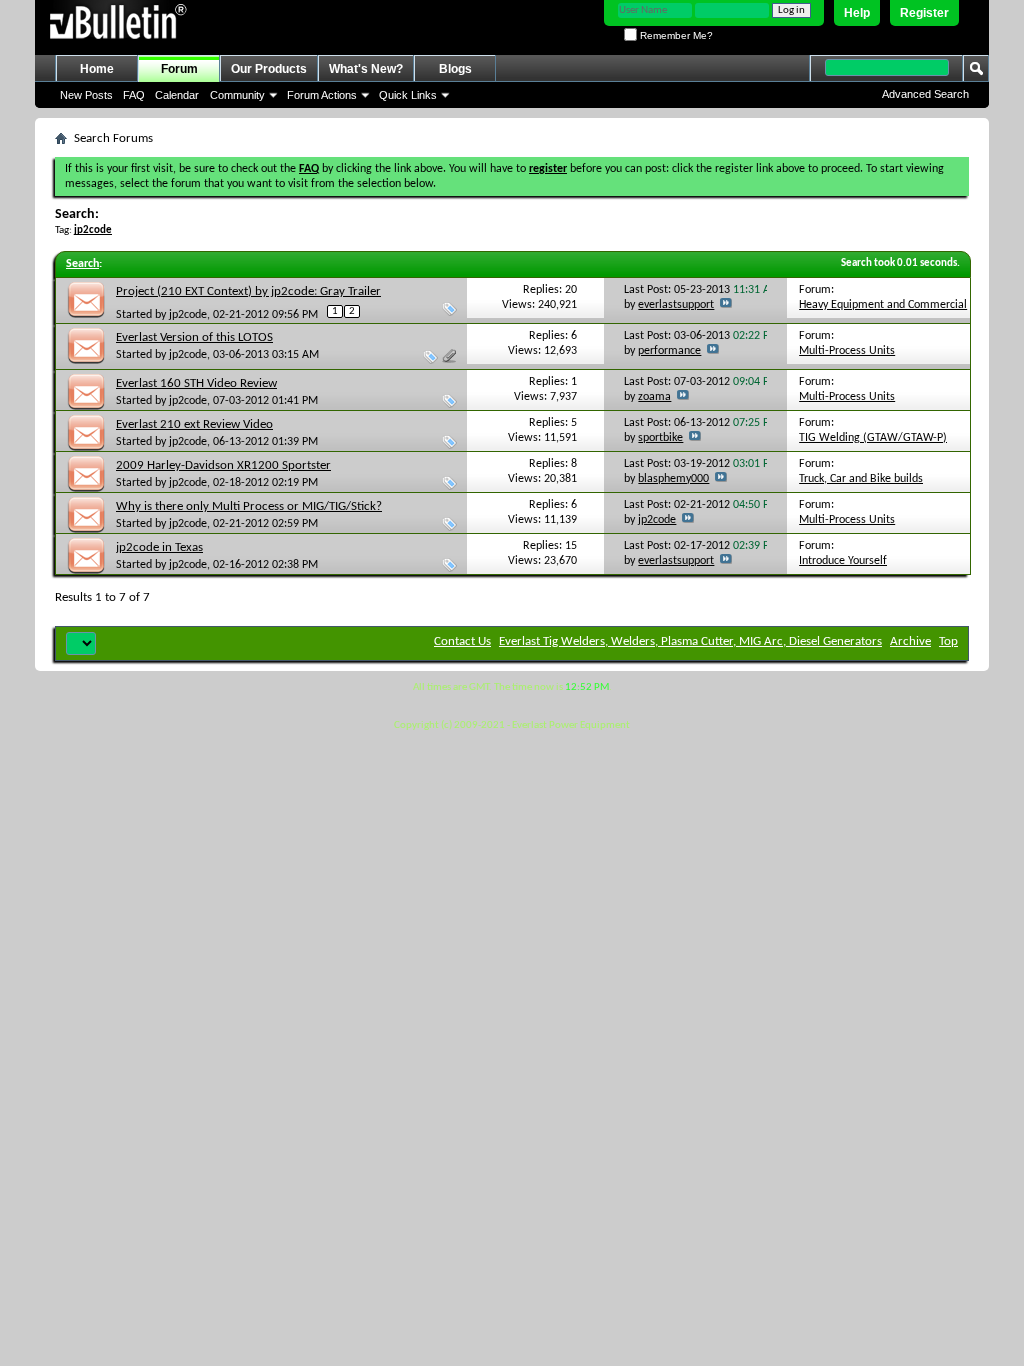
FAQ (134, 95)
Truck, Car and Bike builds (861, 479)
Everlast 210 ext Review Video (194, 424)
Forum (179, 69)
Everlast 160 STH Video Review (196, 383)
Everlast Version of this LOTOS (194, 337)
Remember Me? (675, 35)
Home (97, 69)
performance (669, 351)
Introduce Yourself (843, 561)
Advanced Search (925, 94)
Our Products (269, 69)
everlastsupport (676, 305)
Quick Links (408, 95)
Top (948, 641)
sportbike (660, 438)
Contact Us (462, 641)
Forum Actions (322, 95)
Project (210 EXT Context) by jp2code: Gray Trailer (248, 291)
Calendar (177, 95)
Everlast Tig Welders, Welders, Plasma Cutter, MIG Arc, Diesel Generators (690, 641)
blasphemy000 (673, 479)
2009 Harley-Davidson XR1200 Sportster (223, 465)
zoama (654, 397)
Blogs (455, 69)
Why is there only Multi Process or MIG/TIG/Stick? (249, 506)
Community (237, 95)
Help (857, 13)
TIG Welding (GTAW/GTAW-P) (873, 438)
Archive (910, 641)
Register (924, 13)
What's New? (366, 69)
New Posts (86, 95)
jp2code (188, 315)
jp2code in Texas (159, 547)
